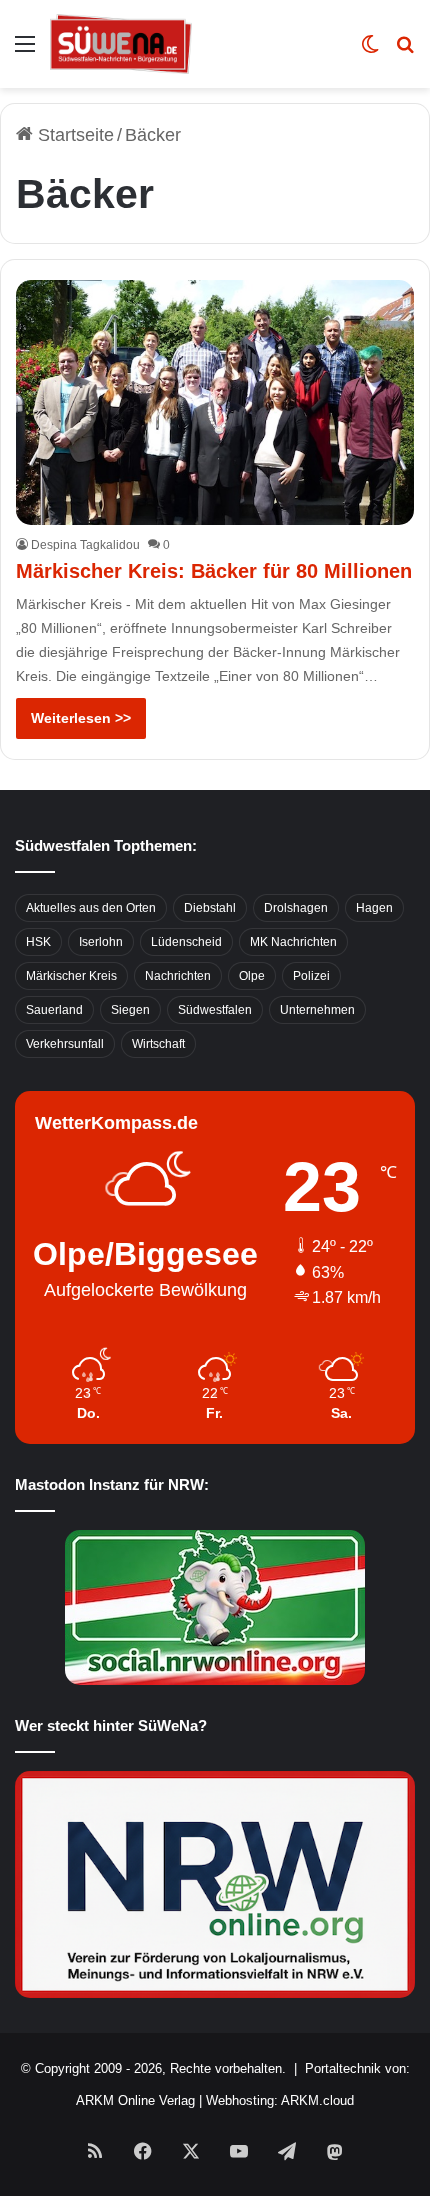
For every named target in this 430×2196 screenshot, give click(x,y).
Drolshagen (296, 908)
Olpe (252, 976)
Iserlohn (101, 942)
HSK (38, 942)
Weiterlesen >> (81, 718)
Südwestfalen (215, 1010)
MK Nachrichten (293, 942)
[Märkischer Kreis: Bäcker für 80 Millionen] (214, 402)
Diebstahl (210, 908)
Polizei (311, 976)
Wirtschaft (158, 1044)
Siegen (130, 1010)
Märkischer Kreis (71, 976)
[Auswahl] (25, 51)
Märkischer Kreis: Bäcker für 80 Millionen (214, 571)
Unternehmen (317, 1010)
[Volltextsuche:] (405, 51)
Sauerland (54, 1010)
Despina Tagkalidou (85, 545)
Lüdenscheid (186, 942)
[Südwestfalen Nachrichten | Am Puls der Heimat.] (121, 44)
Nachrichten (178, 976)
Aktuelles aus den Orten (91, 908)
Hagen (374, 908)
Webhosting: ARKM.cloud (280, 2100)
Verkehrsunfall (65, 1044)
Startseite (73, 135)
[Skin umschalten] (370, 51)
